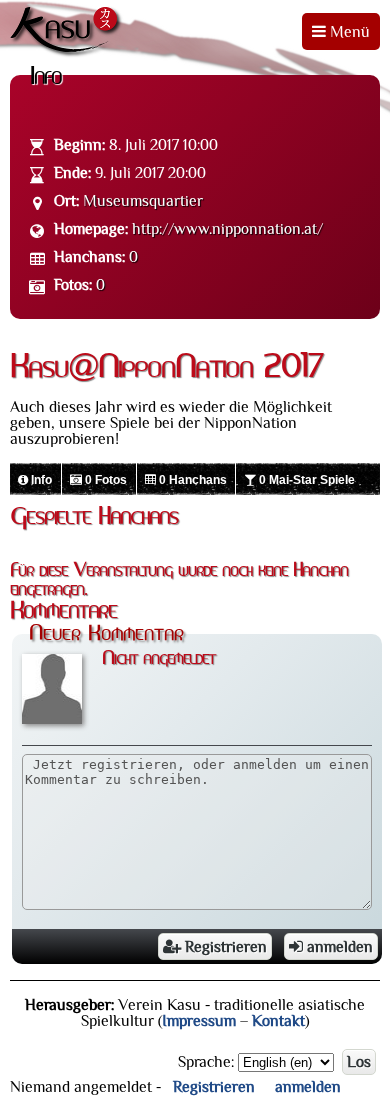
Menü (348, 32)
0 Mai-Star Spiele (305, 480)
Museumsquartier (143, 201)
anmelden (338, 947)
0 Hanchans (191, 480)
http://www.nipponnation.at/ (227, 229)
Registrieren (224, 947)
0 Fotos (104, 480)
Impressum (199, 1021)
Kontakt (278, 1021)
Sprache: (206, 1062)
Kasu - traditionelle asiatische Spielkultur (67, 32)
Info (40, 480)
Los (359, 1062)
